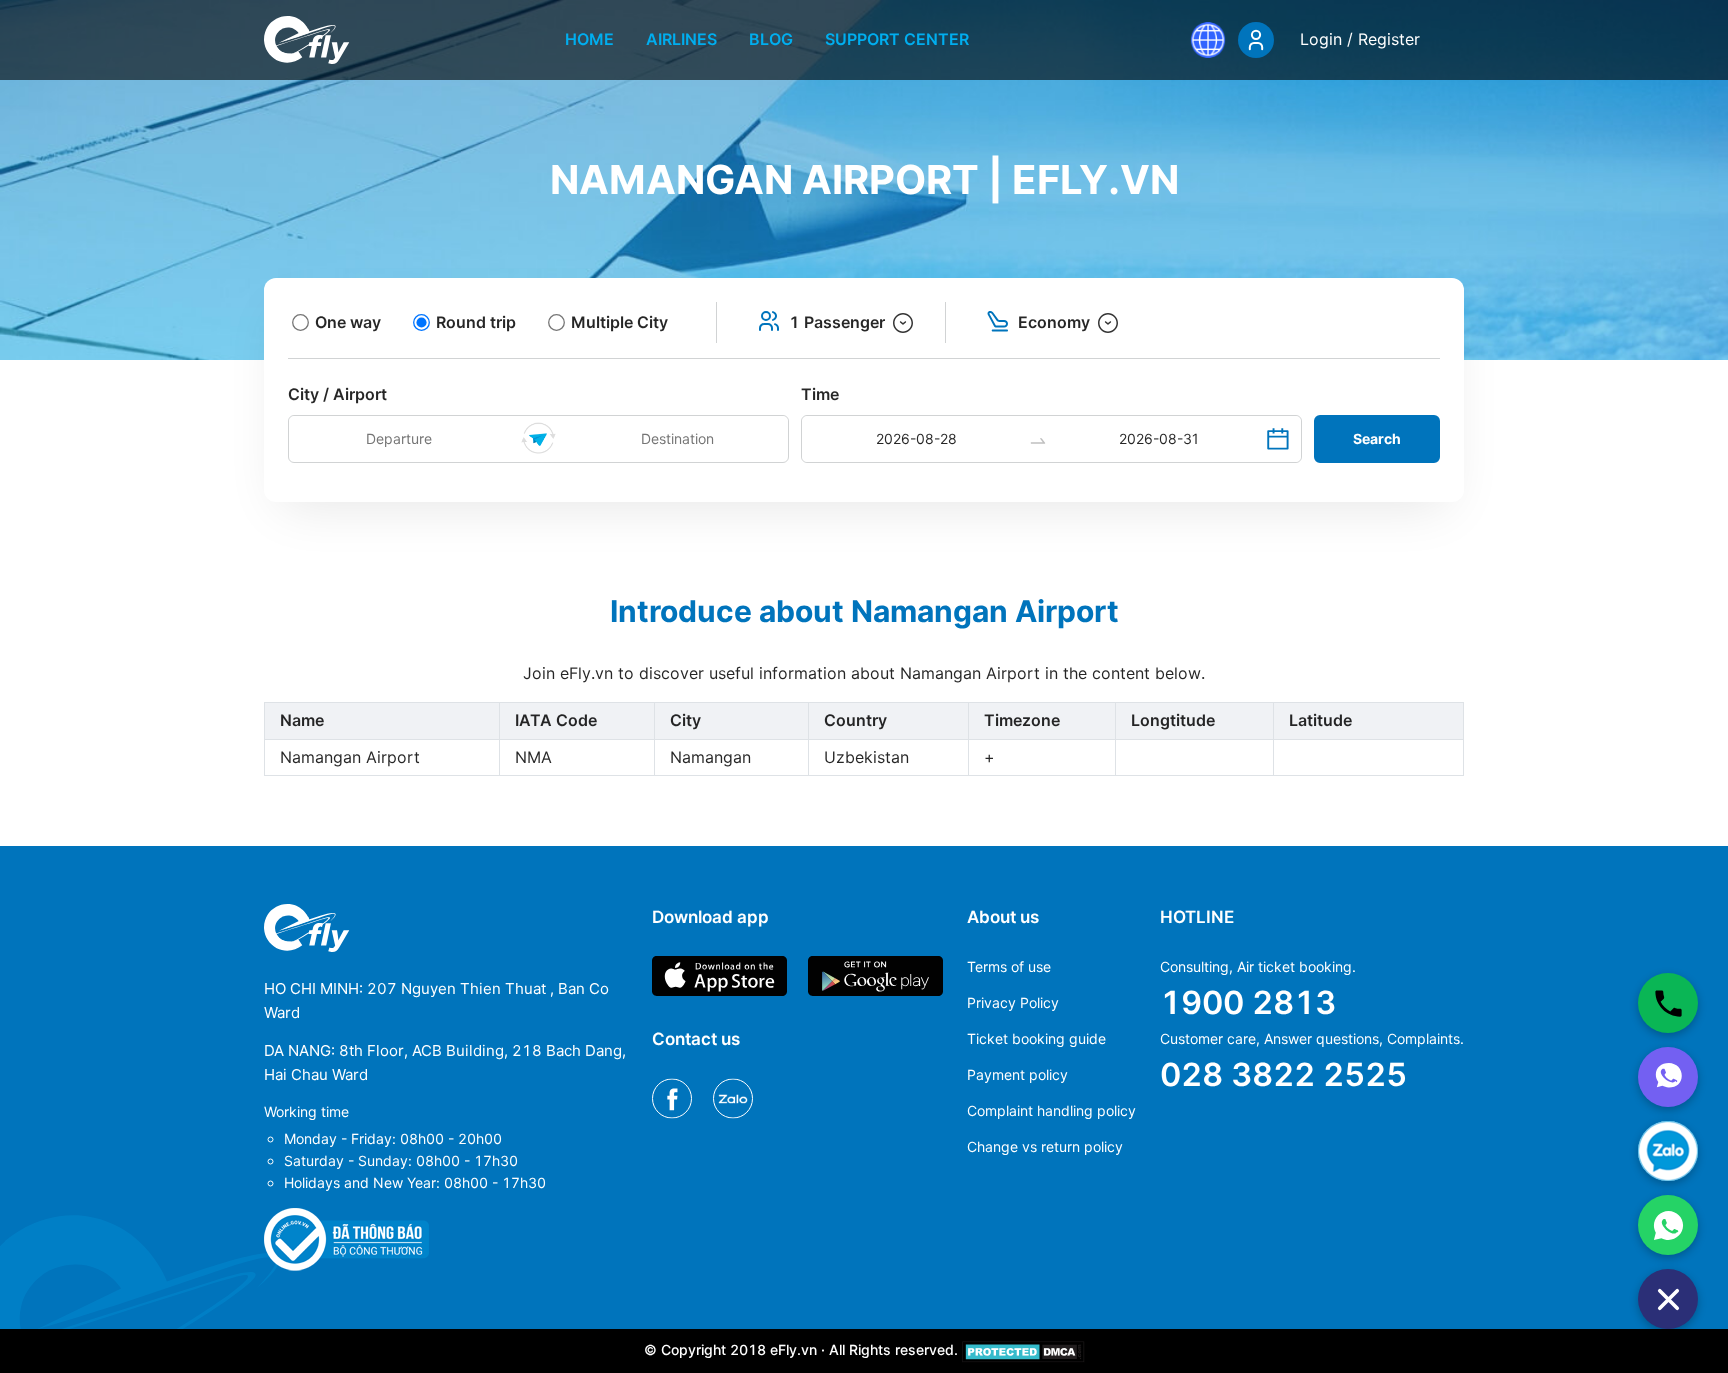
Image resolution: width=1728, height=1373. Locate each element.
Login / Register (1360, 39)
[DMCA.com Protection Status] (1023, 1349)
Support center (897, 39)
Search (1377, 438)
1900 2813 (1248, 1002)
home (589, 39)
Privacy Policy (1013, 1002)
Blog (771, 39)
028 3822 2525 (1283, 1074)
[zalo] (1668, 1151)
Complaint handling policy (1051, 1110)
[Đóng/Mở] (1668, 1299)
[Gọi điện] (1668, 1003)
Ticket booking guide (1036, 1038)
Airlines (681, 39)
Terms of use (1009, 966)
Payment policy (1017, 1074)
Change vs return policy (1045, 1146)
